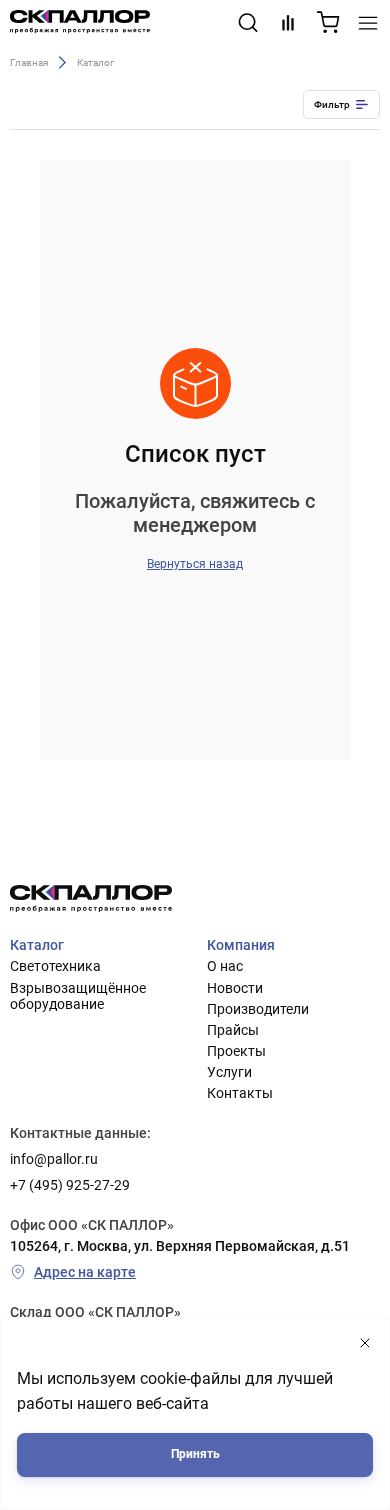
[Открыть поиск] (248, 23)
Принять (195, 1454)
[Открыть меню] (368, 23)
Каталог (37, 945)
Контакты (240, 1093)
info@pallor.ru (54, 1159)
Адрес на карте (85, 1272)
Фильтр (332, 104)
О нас (225, 966)
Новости (235, 988)
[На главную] (80, 23)
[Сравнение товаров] (288, 23)
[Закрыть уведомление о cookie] (365, 1343)
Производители (258, 1009)
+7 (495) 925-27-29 (70, 1185)
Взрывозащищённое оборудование (78, 996)
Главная (29, 61)
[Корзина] (328, 23)
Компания (241, 945)
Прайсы (233, 1030)
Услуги (229, 1072)
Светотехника (55, 966)
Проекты (236, 1051)
